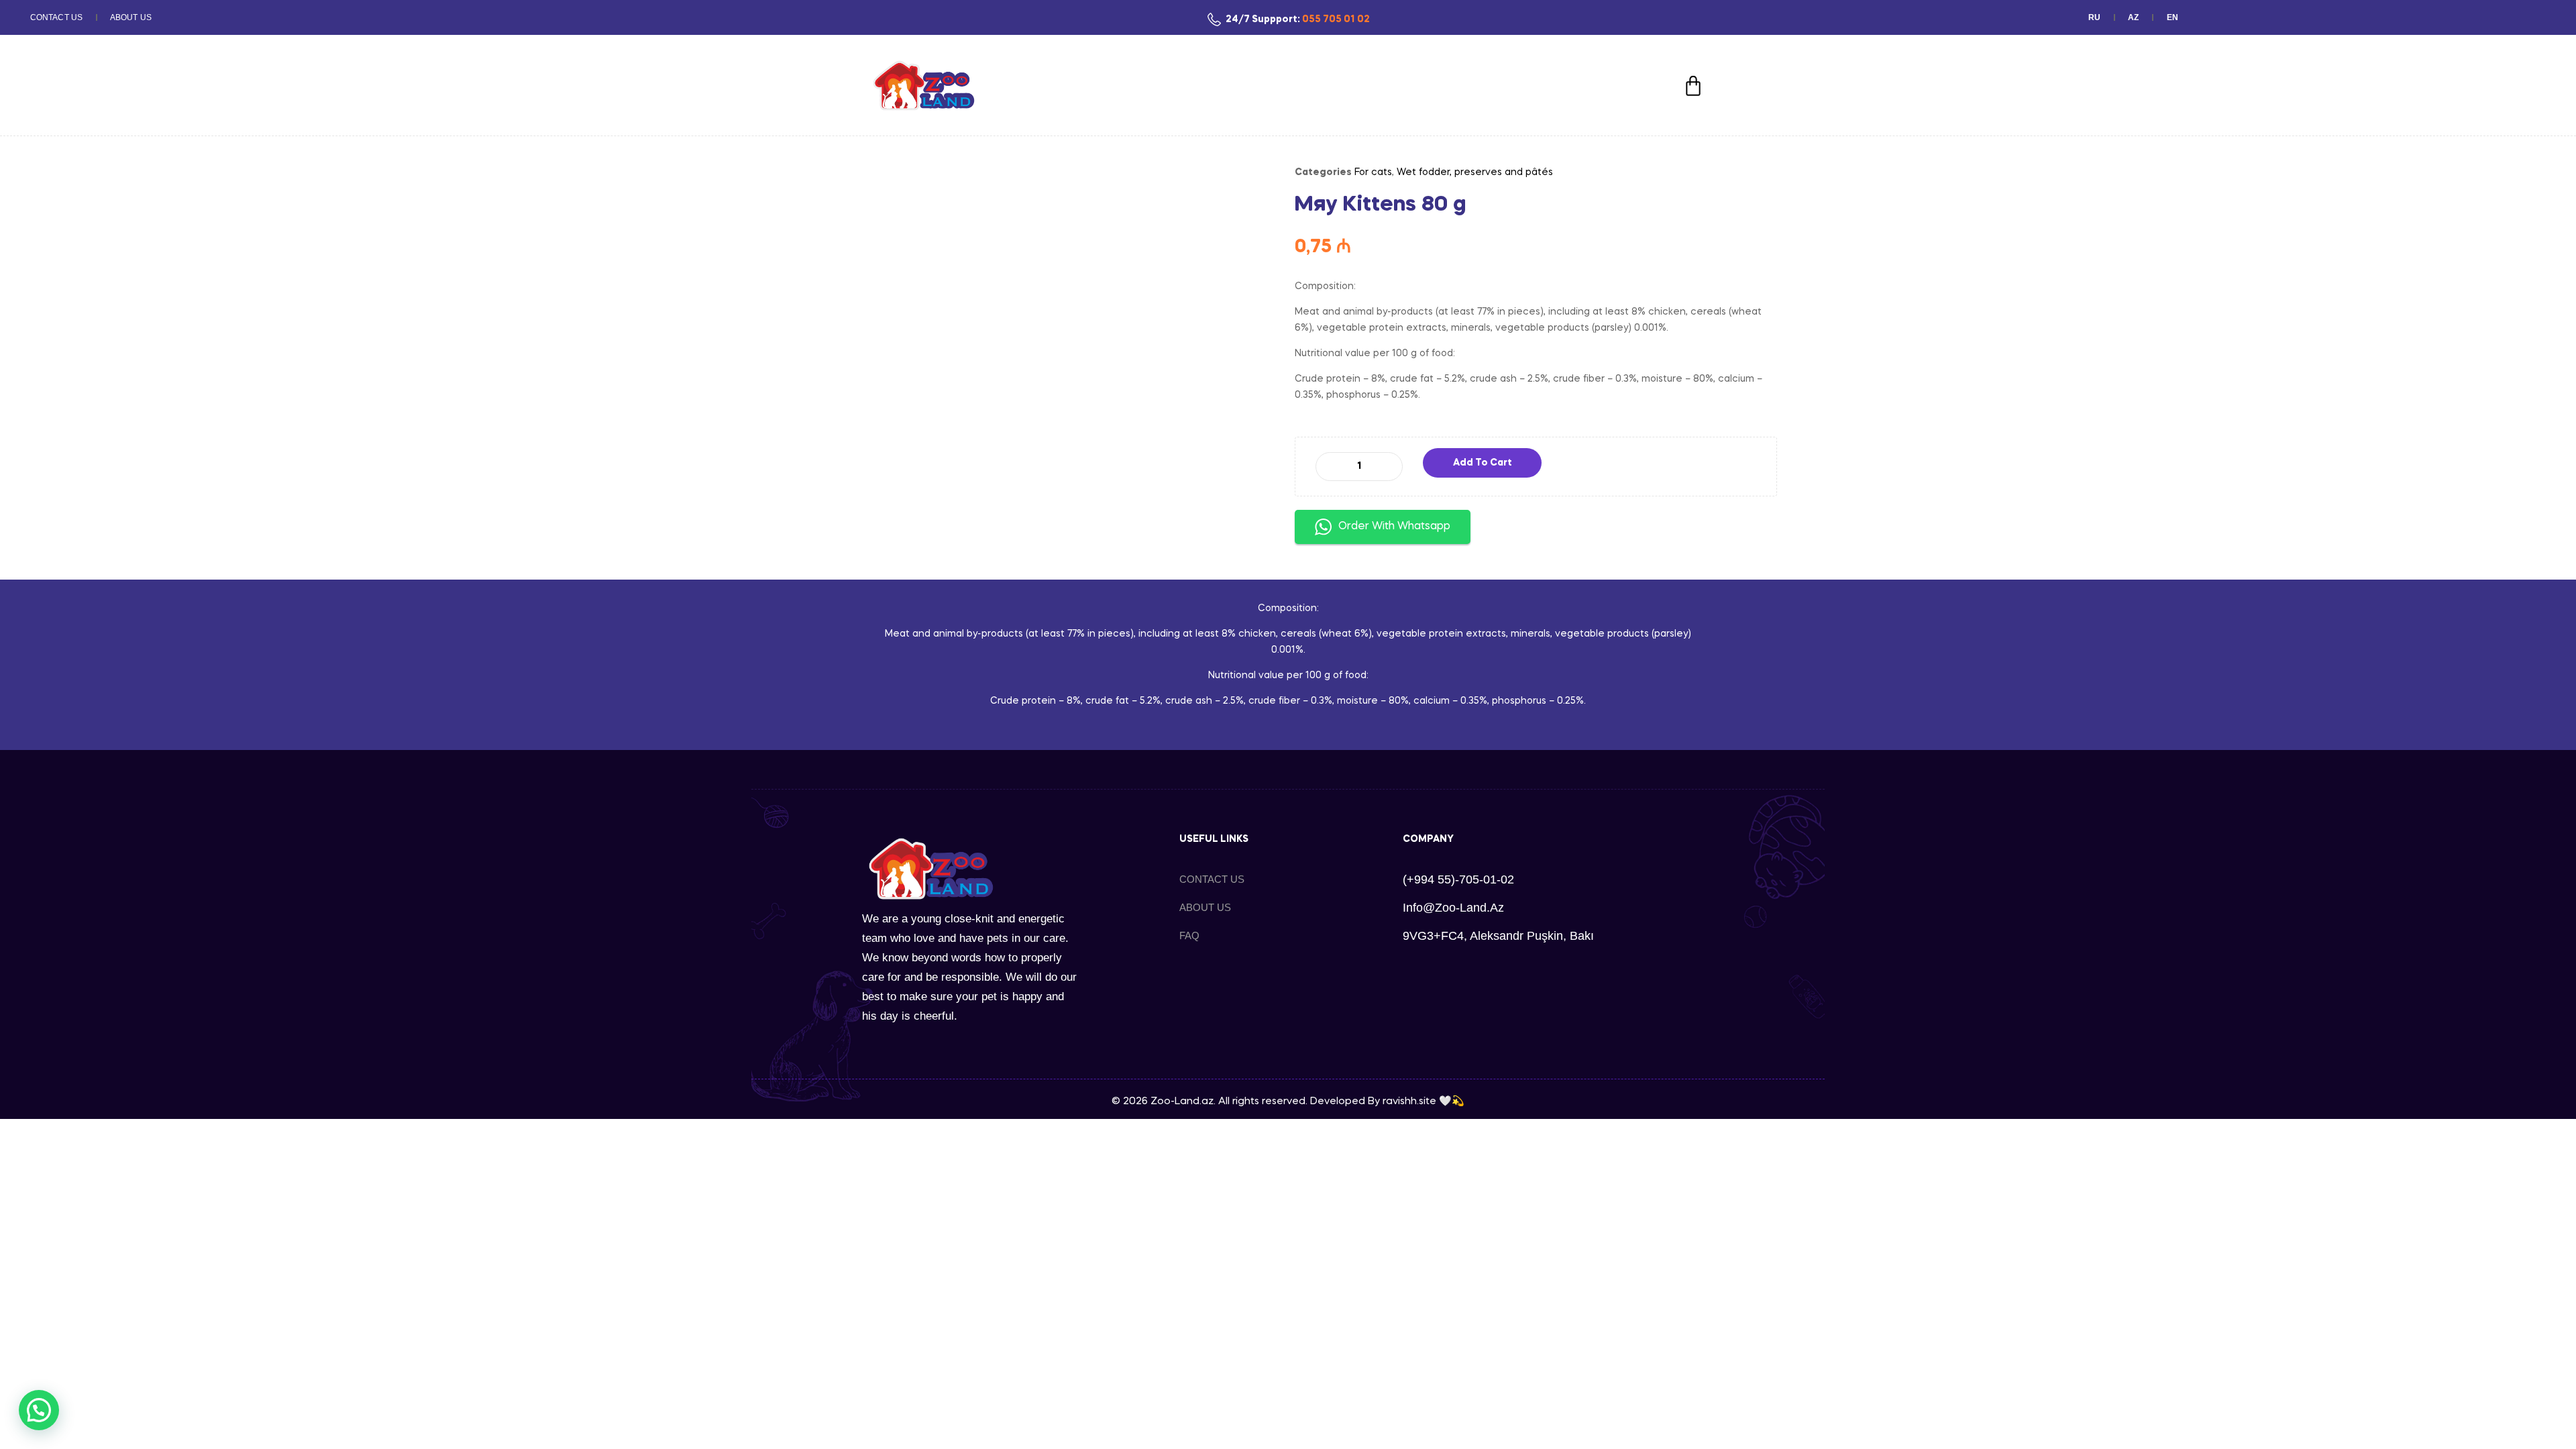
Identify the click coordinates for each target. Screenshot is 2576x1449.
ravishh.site (1409, 1102)
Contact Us (56, 17)
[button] (39, 1410)
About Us (131, 17)
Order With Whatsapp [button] (1394, 527)
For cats (1373, 172)
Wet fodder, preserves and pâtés (1475, 172)
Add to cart (1483, 463)
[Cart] (1693, 86)
